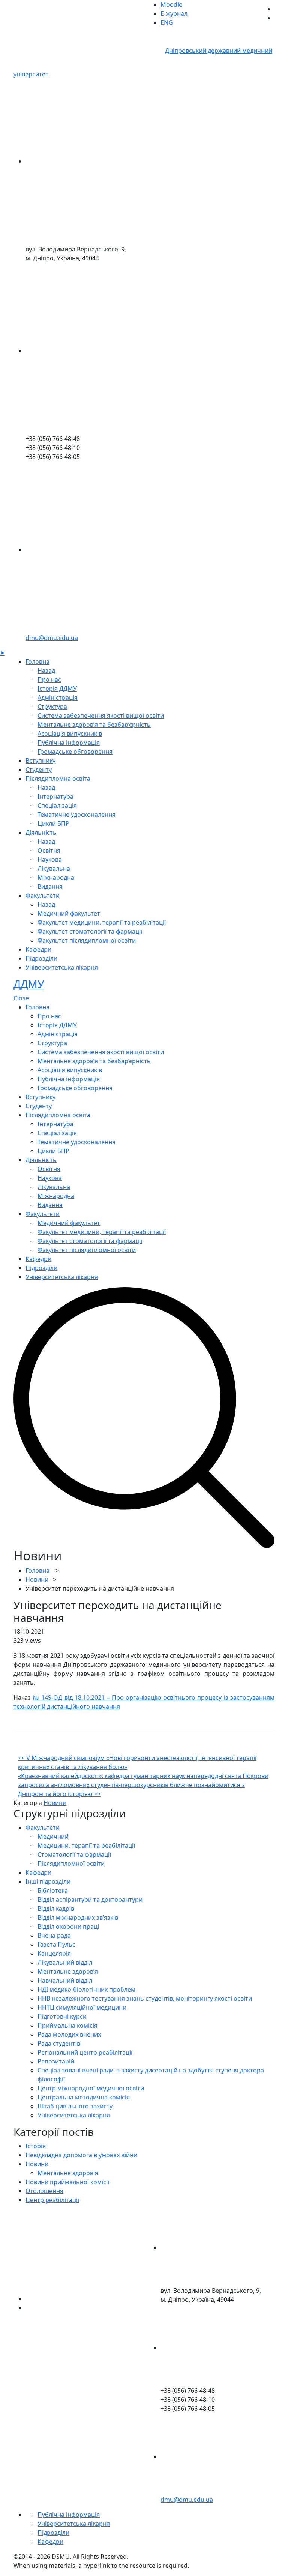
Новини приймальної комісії (67, 2182)
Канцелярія (54, 1953)
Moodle (171, 4)
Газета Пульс (56, 1944)
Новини (37, 1579)
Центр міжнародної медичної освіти (91, 2088)
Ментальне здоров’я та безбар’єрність (94, 725)
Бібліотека (53, 1890)
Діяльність (41, 832)
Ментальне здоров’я (68, 1971)
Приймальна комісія (67, 2025)
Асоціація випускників (70, 734)
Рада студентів (59, 2043)
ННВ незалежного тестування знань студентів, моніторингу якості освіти (145, 1998)
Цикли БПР (53, 823)
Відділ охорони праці (68, 1926)
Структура (52, 707)
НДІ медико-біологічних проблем (86, 1989)
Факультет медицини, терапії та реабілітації (102, 922)
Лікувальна (54, 868)
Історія (36, 2146)
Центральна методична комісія (84, 2097)
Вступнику (40, 761)
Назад (46, 671)
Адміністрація (58, 698)
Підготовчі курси (62, 2016)
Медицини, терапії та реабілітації (86, 1845)
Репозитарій (56, 2061)
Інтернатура (55, 796)
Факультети (43, 895)
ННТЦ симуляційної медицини (82, 2007)
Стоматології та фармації (74, 1854)
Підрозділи (41, 958)
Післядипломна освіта (58, 778)
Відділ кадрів (56, 1908)
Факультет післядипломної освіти (87, 940)
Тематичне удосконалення (76, 814)
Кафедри (38, 949)
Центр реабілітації (52, 2200)
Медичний (53, 1836)
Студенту (39, 770)
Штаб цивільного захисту (75, 2106)
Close (21, 998)
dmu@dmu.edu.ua (52, 638)
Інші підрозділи (48, 1881)
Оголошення (44, 2191)
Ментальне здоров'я (68, 2173)
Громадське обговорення (75, 752)
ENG (167, 22)
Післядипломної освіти (71, 1863)
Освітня (49, 850)
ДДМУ (29, 984)
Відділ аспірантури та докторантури (90, 1899)
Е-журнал (174, 13)
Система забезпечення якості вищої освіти (101, 716)
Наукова (50, 859)
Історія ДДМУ (57, 689)
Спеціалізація (57, 805)
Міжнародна (56, 877)
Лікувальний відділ (65, 1962)
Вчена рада (54, 1935)
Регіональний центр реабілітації (85, 2052)
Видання (50, 886)
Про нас (49, 680)
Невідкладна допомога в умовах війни (81, 2155)
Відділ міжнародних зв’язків (78, 1917)
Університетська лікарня (62, 967)
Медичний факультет (69, 913)
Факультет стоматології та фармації (90, 931)
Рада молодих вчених (69, 2034)
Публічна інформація (69, 743)
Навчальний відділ (65, 1980)
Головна (37, 662)
